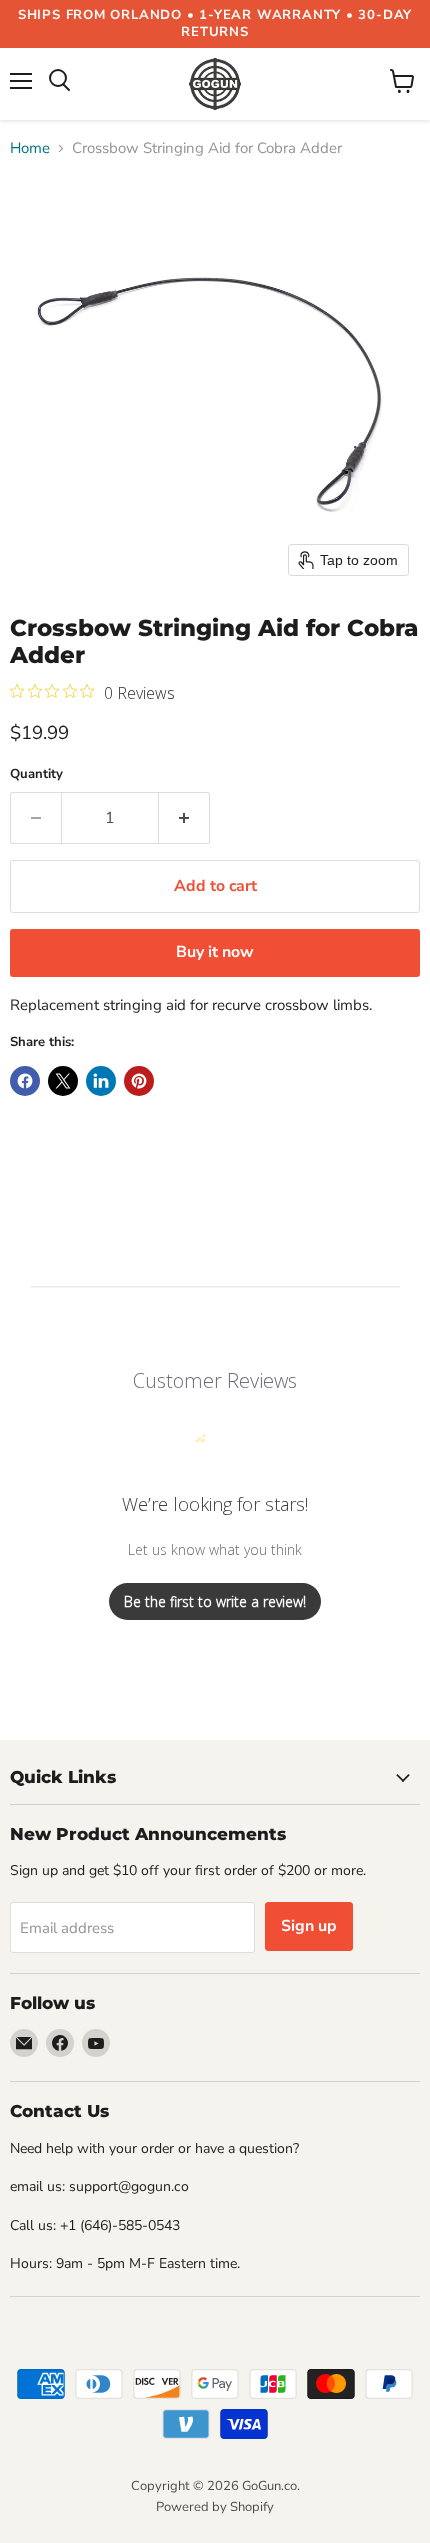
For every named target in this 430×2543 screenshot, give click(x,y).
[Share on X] (63, 1081)
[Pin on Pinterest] (139, 1081)
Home (30, 148)
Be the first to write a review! (215, 1601)
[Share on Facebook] (25, 1081)
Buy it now (215, 952)
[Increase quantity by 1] (184, 818)
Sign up (309, 1926)
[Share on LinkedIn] (101, 1081)
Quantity (36, 774)
